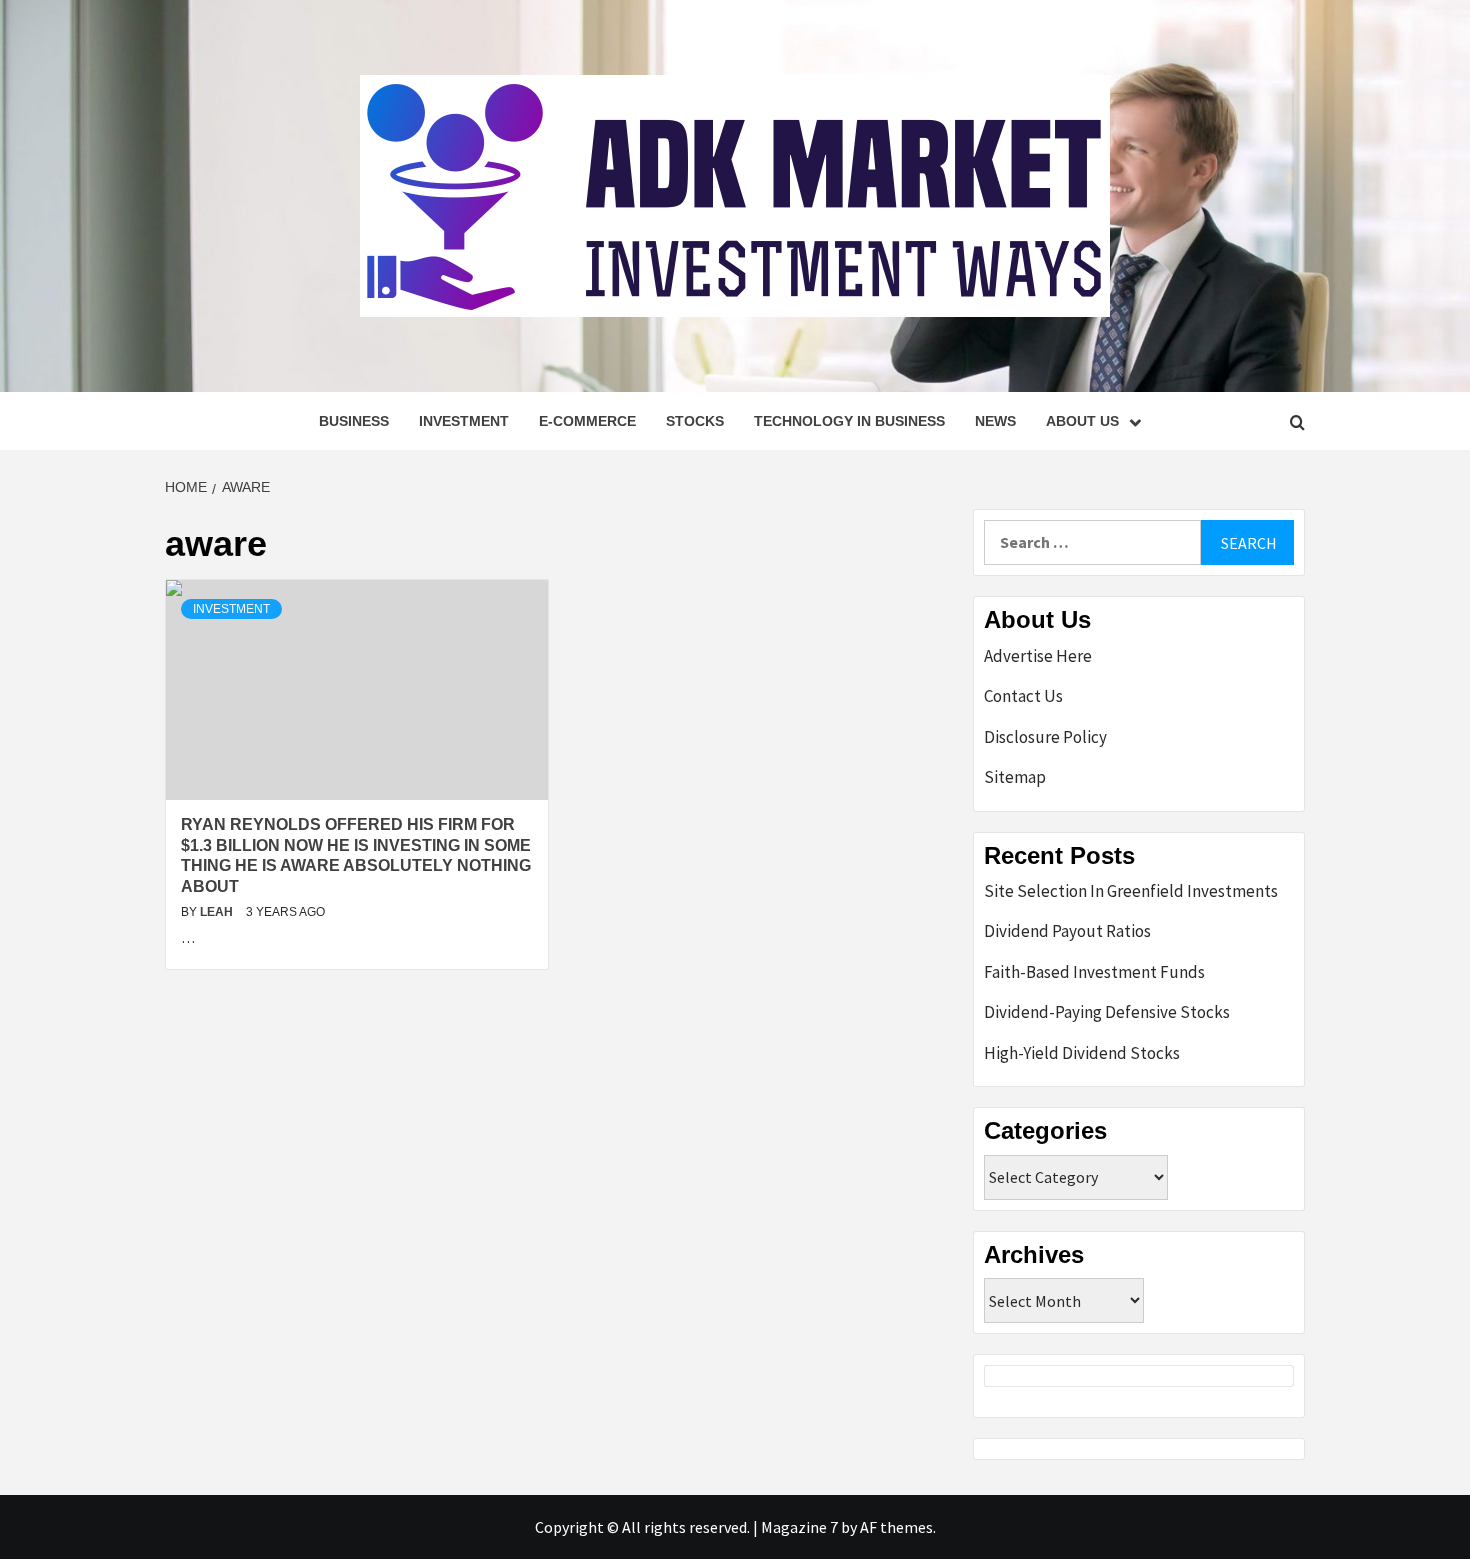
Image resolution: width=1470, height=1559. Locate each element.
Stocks (695, 421)
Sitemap (1015, 777)
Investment (464, 421)
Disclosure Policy (1045, 737)
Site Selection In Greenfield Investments (1131, 891)
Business (354, 421)
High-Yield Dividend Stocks (1082, 1053)
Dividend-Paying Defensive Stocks (1107, 1012)
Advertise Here (1038, 656)
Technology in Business (849, 421)
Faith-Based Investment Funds (1094, 972)
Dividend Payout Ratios (1067, 931)
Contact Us (1023, 696)
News (995, 421)
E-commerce (587, 421)
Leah (218, 912)
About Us (1082, 421)
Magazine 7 (799, 1527)
